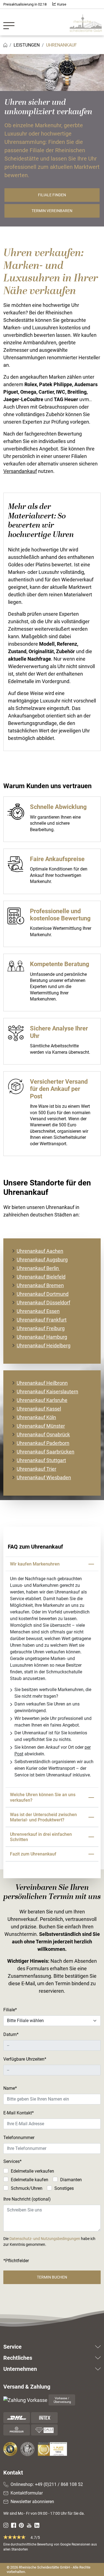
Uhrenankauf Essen (38, 1311)
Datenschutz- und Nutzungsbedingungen (45, 2239)
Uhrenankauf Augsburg (42, 1260)
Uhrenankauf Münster (41, 1426)
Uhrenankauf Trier (36, 1469)
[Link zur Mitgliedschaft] (11, 2449)
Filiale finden (52, 195)
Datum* (11, 2034)
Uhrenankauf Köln (36, 1417)
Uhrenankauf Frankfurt (42, 1320)
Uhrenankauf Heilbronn (42, 1383)
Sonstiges (64, 2188)
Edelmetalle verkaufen (32, 2171)
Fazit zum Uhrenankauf (33, 1854)
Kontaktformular (27, 2493)
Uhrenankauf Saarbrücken (45, 1452)
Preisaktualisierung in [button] (25, 4)
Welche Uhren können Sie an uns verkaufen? (43, 1797)
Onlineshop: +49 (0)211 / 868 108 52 (47, 2484)
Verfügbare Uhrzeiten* (25, 2059)
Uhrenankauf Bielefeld (41, 1277)
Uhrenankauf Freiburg (41, 1328)
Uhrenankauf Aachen (40, 1251)
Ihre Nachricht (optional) (27, 2199)
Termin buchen (52, 2277)
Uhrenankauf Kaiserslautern (47, 1392)
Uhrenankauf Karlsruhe (42, 1400)
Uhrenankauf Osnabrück (43, 1435)
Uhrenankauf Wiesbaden (44, 1477)
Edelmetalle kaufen (30, 2180)
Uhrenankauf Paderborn (43, 1443)
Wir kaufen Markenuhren (35, 1564)
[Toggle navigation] (11, 22)
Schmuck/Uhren (27, 2188)
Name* (10, 2088)
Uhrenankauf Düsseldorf (43, 1303)
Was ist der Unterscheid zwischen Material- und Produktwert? (43, 1817)
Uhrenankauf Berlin (38, 1268)
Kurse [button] (61, 4)
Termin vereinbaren (52, 211)
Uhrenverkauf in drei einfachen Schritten (41, 1837)
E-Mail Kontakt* (19, 2113)
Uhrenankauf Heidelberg (44, 1346)
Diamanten (71, 2180)
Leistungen (27, 45)
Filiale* (10, 2010)
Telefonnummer (19, 2138)
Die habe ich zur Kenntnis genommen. (49, 2242)
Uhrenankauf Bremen (40, 1285)
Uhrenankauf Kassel (39, 1409)
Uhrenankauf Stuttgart (41, 1460)
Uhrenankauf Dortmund (43, 1294)
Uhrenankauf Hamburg (42, 1337)
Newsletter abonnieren (32, 2502)
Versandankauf (20, 471)
